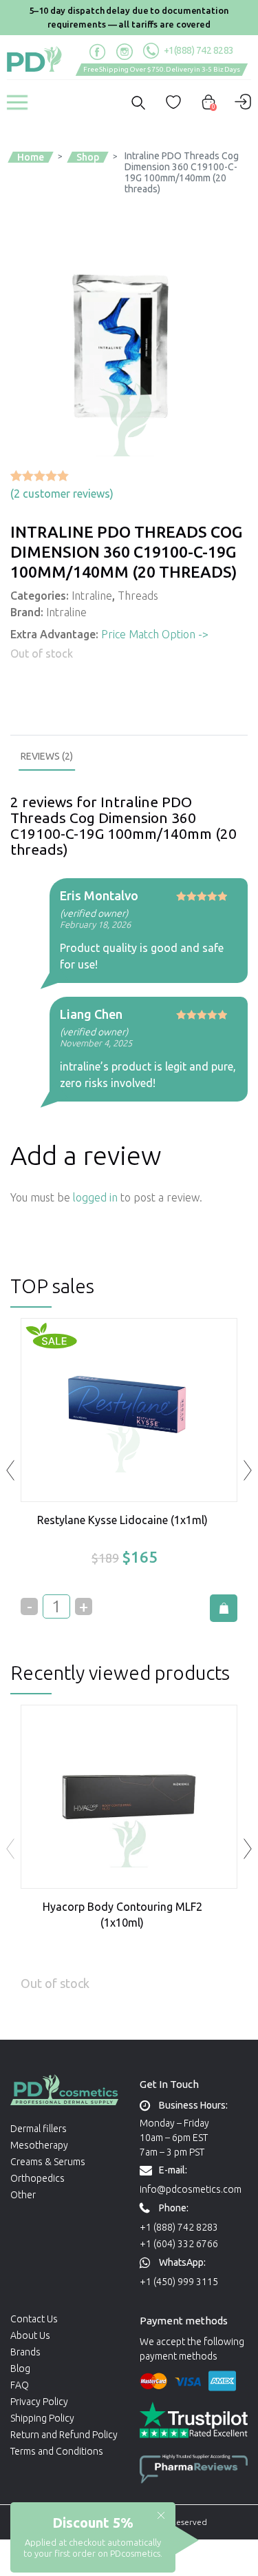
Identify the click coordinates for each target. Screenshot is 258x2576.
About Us (30, 2335)
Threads (138, 596)
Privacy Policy (39, 2402)
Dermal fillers (39, 2129)
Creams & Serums (48, 2162)
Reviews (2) (47, 756)
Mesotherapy (39, 2145)
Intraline (92, 596)
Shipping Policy (42, 2418)
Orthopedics (37, 2178)
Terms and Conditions (57, 2451)
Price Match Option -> (155, 634)
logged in (95, 1197)
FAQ (20, 2385)
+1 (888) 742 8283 (179, 2227)
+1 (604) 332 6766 (179, 2244)
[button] (248, 1849)
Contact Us (34, 2319)
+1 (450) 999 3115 (179, 2282)
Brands (25, 2352)
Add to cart (224, 1608)
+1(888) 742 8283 (198, 50)
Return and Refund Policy (64, 2435)
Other (23, 2195)
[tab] (47, 757)
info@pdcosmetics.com (191, 2189)
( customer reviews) (62, 494)
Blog (20, 2369)
